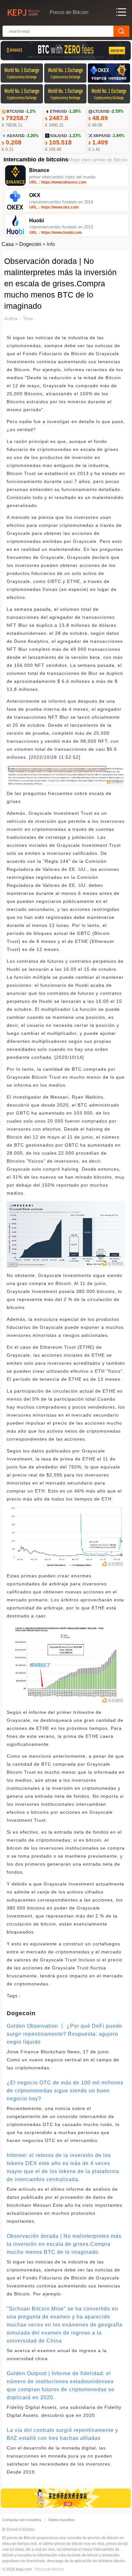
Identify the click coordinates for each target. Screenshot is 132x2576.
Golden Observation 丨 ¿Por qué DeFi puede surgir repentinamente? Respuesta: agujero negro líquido (64, 2034)
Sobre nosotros (61, 2520)
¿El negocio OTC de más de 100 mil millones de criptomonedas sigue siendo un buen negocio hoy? (65, 2091)
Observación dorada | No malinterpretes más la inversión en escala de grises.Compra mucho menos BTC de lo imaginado (64, 2244)
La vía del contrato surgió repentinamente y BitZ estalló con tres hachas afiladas (62, 2434)
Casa (8, 244)
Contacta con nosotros (22, 2520)
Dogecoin (30, 244)
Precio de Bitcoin (49, 2569)
